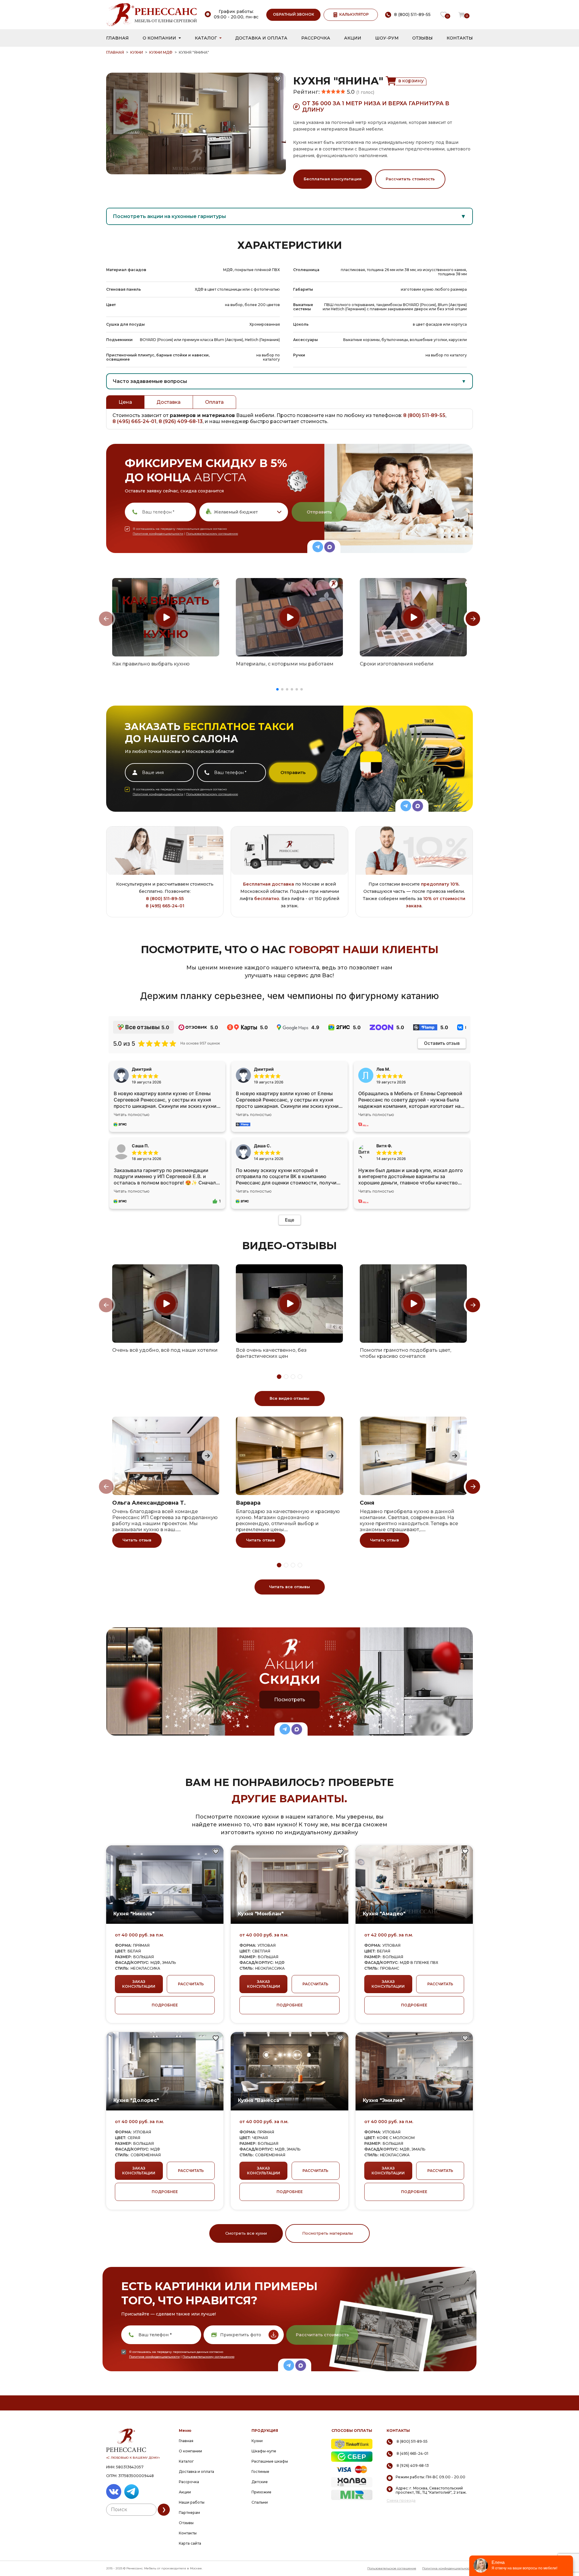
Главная (117, 38)
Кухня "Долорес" (136, 2100)
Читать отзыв (137, 1540)
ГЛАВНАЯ (115, 52)
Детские (260, 2482)
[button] (277, 689)
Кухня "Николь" (134, 1914)
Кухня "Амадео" (384, 1914)
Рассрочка (316, 38)
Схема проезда (401, 2501)
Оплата (214, 402)
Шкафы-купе (264, 2451)
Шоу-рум (387, 38)
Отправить (319, 512)
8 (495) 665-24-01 (134, 421)
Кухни (137, 52)
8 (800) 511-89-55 (424, 415)
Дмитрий (264, 1069)
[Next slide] (473, 619)
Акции (353, 38)
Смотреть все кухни (246, 2233)
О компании (159, 38)
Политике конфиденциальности (158, 534)
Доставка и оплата (261, 38)
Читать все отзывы (289, 1587)
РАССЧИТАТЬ (191, 1984)
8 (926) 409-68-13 (181, 421)
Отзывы (422, 38)
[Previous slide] (106, 619)
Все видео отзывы (289, 1398)
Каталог (206, 38)
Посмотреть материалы (327, 2233)
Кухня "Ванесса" (260, 2100)
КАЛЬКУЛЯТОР (354, 14)
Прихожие (261, 2492)
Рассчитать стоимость (410, 179)
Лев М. (383, 1069)
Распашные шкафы (270, 2461)
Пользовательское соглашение (392, 2568)
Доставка (169, 402)
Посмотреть (290, 1700)
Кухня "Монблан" (261, 1914)
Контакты (460, 38)
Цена (125, 402)
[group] (166, 617)
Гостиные (260, 2472)
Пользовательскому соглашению (212, 534)
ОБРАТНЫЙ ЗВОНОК (294, 14)
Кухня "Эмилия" (384, 2100)
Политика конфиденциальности (448, 2568)
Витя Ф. (384, 1146)
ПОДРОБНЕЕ (165, 2005)
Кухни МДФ (161, 52)
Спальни (260, 2502)
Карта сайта (190, 2543)
